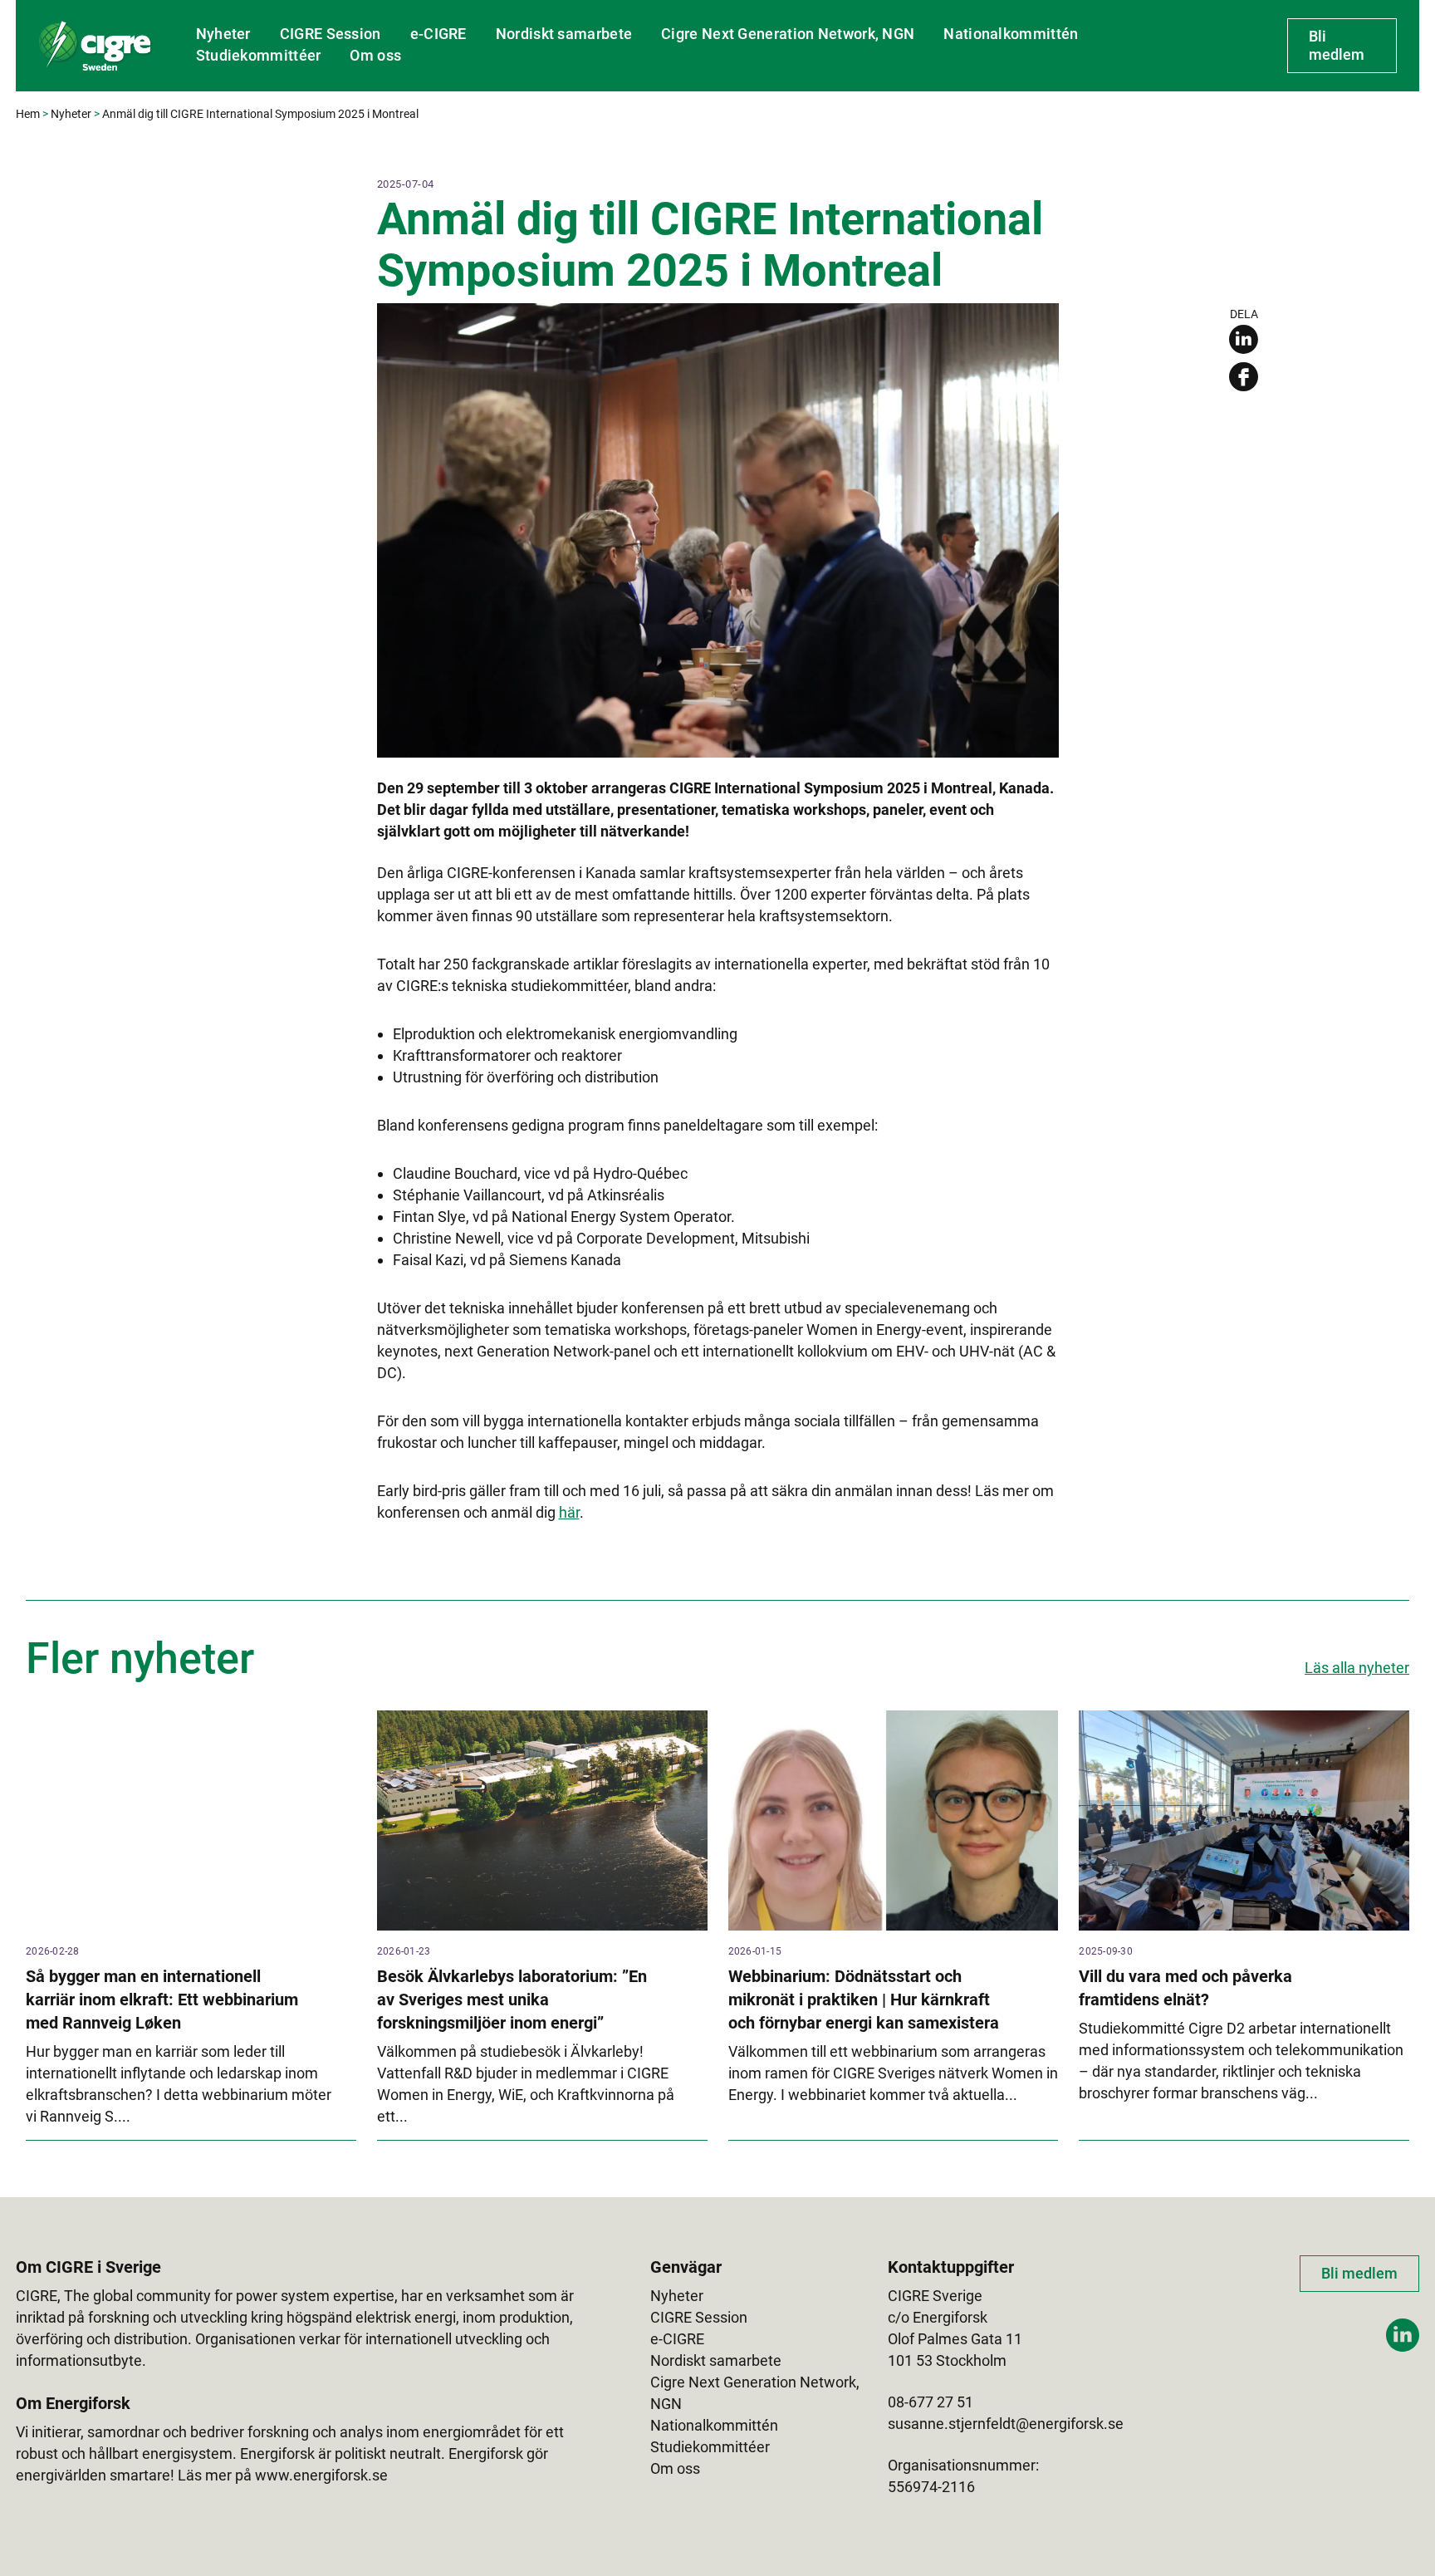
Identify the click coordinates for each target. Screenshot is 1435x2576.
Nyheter (223, 34)
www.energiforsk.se (321, 2475)
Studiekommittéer (259, 55)
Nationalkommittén (1011, 34)
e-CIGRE (438, 34)
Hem (28, 114)
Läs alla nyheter (1357, 1668)
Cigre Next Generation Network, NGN (788, 34)
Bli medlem (1337, 45)
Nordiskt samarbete (564, 34)
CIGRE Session (331, 34)
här (569, 1512)
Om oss (375, 55)
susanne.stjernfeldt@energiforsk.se (1006, 2424)
